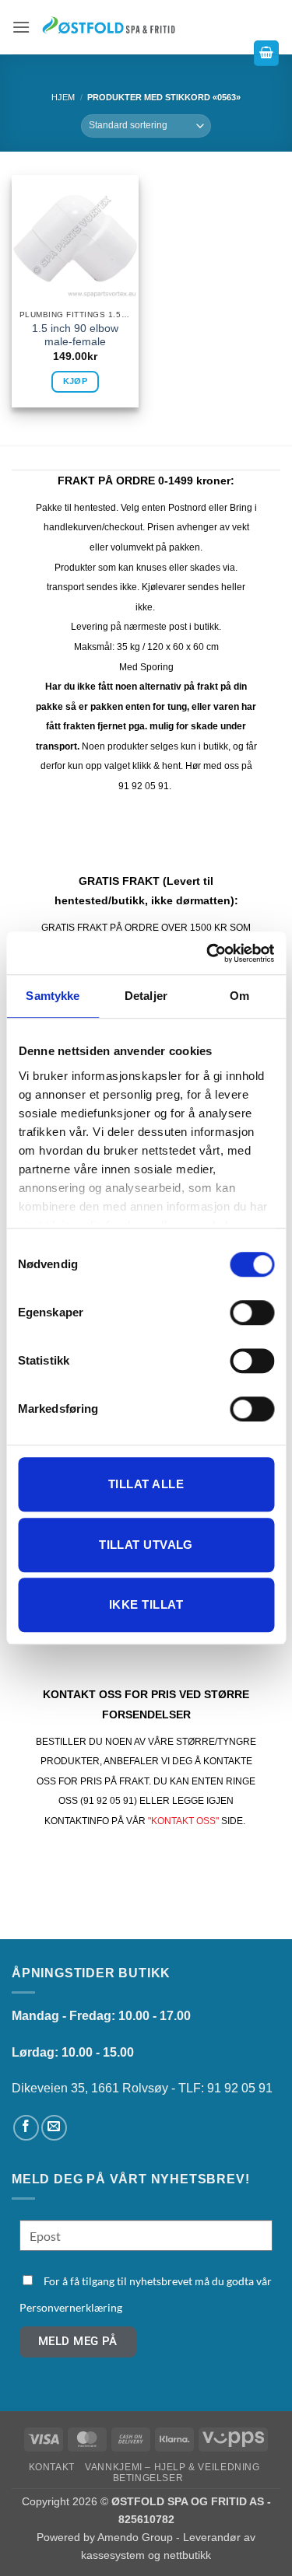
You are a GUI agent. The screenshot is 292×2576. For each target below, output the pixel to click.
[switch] (252, 1312)
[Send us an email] (54, 2128)
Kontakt (52, 2467)
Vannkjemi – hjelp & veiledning (172, 2467)
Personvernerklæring (71, 2307)
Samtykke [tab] (53, 996)
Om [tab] (239, 996)
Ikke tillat (146, 1604)
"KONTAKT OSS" (183, 1821)
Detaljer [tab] (146, 996)
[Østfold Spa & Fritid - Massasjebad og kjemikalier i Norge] (109, 27)
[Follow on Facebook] (26, 2128)
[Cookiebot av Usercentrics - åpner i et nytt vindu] (208, 953)
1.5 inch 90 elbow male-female (75, 336)
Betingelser (148, 2478)
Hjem (63, 97)
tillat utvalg (146, 1545)
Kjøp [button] (75, 381)
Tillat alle (146, 1484)
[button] (21, 27)
